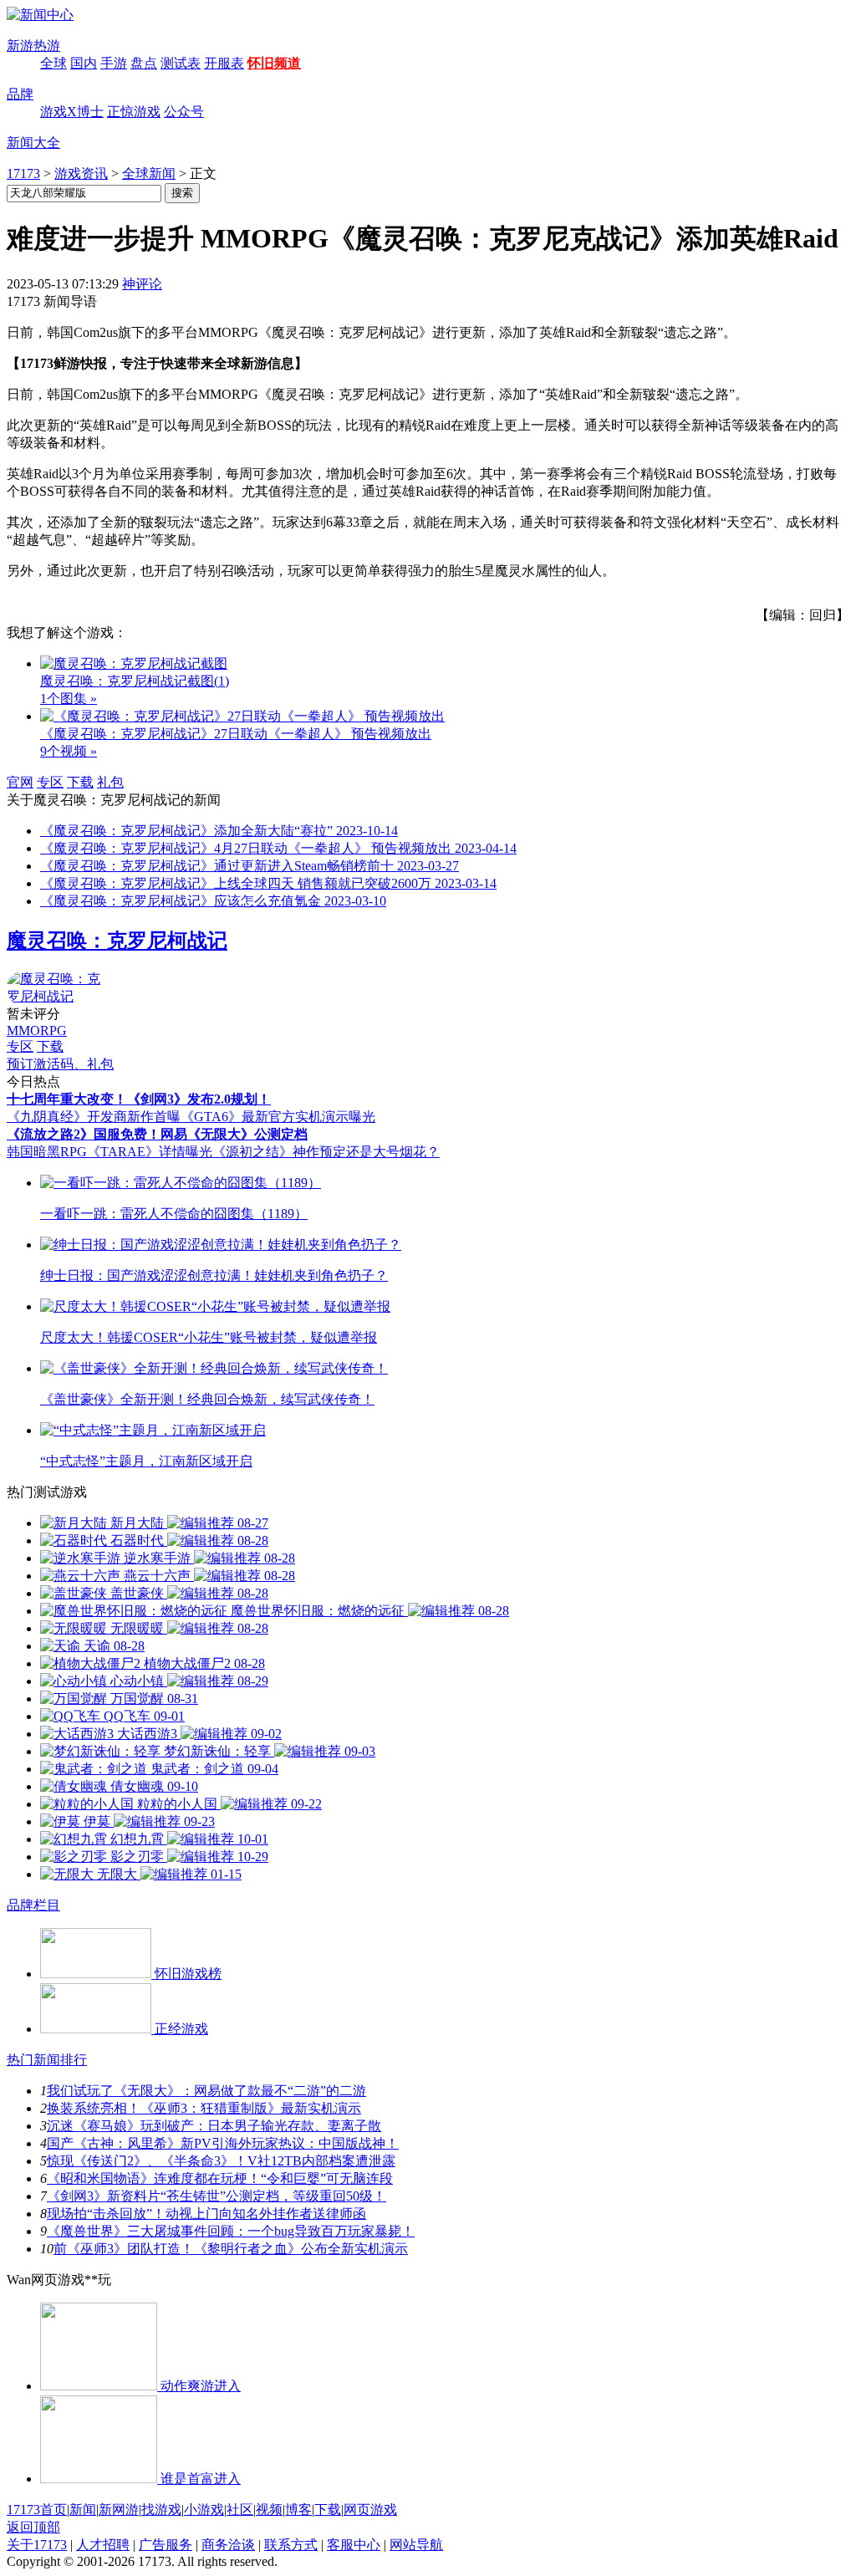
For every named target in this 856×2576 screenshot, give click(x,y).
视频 (269, 2510)
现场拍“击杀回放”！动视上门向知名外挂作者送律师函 (206, 2214)
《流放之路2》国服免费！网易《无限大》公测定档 (157, 1134)
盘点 (144, 63)
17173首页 (37, 2510)
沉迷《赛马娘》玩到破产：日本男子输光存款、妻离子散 (214, 2126)
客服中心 (354, 2545)
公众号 (184, 112)
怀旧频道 (274, 63)
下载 (80, 782)
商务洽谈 (228, 2545)
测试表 (181, 63)
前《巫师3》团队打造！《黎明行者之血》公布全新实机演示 (231, 2249)
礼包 (110, 782)
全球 (53, 63)
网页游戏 (370, 2510)
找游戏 (161, 2510)
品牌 (20, 94)
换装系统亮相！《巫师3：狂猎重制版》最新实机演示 (204, 2108)
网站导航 (416, 2545)
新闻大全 (33, 143)
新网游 (119, 2510)
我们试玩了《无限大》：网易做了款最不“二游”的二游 (206, 2091)
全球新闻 (149, 173)
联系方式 (291, 2545)
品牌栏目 (33, 1905)
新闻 (83, 2510)
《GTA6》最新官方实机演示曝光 (278, 1117)
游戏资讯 (81, 173)
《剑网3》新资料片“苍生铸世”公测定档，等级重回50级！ (217, 2196)
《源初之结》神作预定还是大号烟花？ (326, 1152)
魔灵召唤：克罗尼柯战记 (117, 941)
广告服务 (166, 2545)
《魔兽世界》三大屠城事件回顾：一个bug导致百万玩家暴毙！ (231, 2231)
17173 (23, 173)
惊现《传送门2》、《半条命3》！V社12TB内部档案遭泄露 (221, 2161)
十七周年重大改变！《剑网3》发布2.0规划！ (139, 1099)
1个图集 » (69, 699)
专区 (50, 782)
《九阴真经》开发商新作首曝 (94, 1117)
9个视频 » (69, 751)
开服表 (224, 63)
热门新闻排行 (47, 2060)
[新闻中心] (40, 15)
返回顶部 (33, 2527)
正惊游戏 (134, 112)
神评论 (142, 284)
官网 (20, 782)
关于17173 (37, 2545)
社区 (240, 2510)
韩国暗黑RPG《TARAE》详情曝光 (110, 1152)
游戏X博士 (72, 112)
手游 (114, 63)
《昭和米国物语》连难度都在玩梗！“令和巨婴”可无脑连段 (220, 2178)
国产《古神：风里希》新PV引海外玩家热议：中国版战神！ (223, 2143)
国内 (84, 63)
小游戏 (204, 2510)
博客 (298, 2510)
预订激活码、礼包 (60, 1064)
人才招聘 (103, 2545)
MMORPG (37, 1030)
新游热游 (33, 46)
